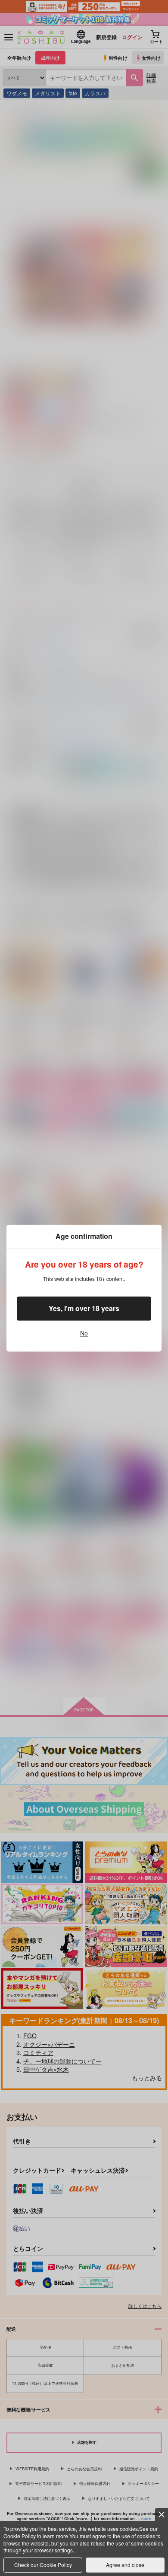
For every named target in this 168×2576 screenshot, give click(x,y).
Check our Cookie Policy (43, 2565)
